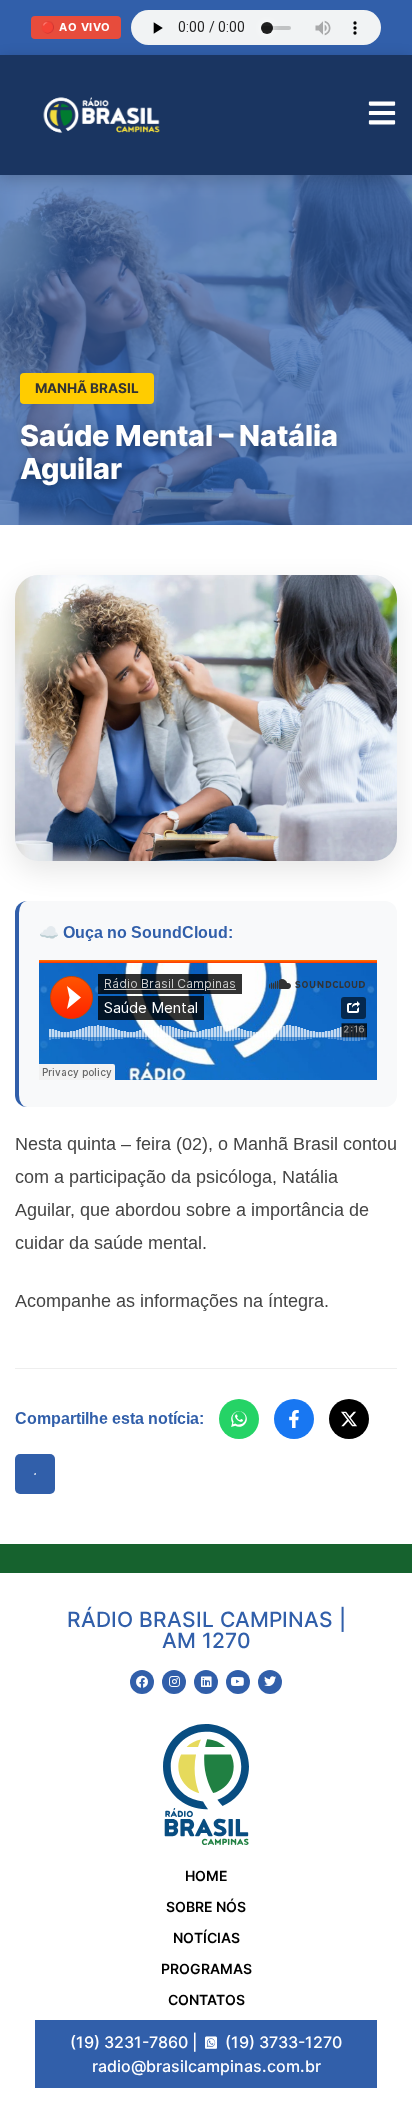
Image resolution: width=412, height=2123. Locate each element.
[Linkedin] (206, 1682)
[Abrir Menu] (382, 115)
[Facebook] (294, 1419)
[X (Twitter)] (349, 1419)
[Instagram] (174, 1682)
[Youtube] (238, 1682)
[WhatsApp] (239, 1419)
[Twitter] (270, 1682)
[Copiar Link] (35, 1474)
